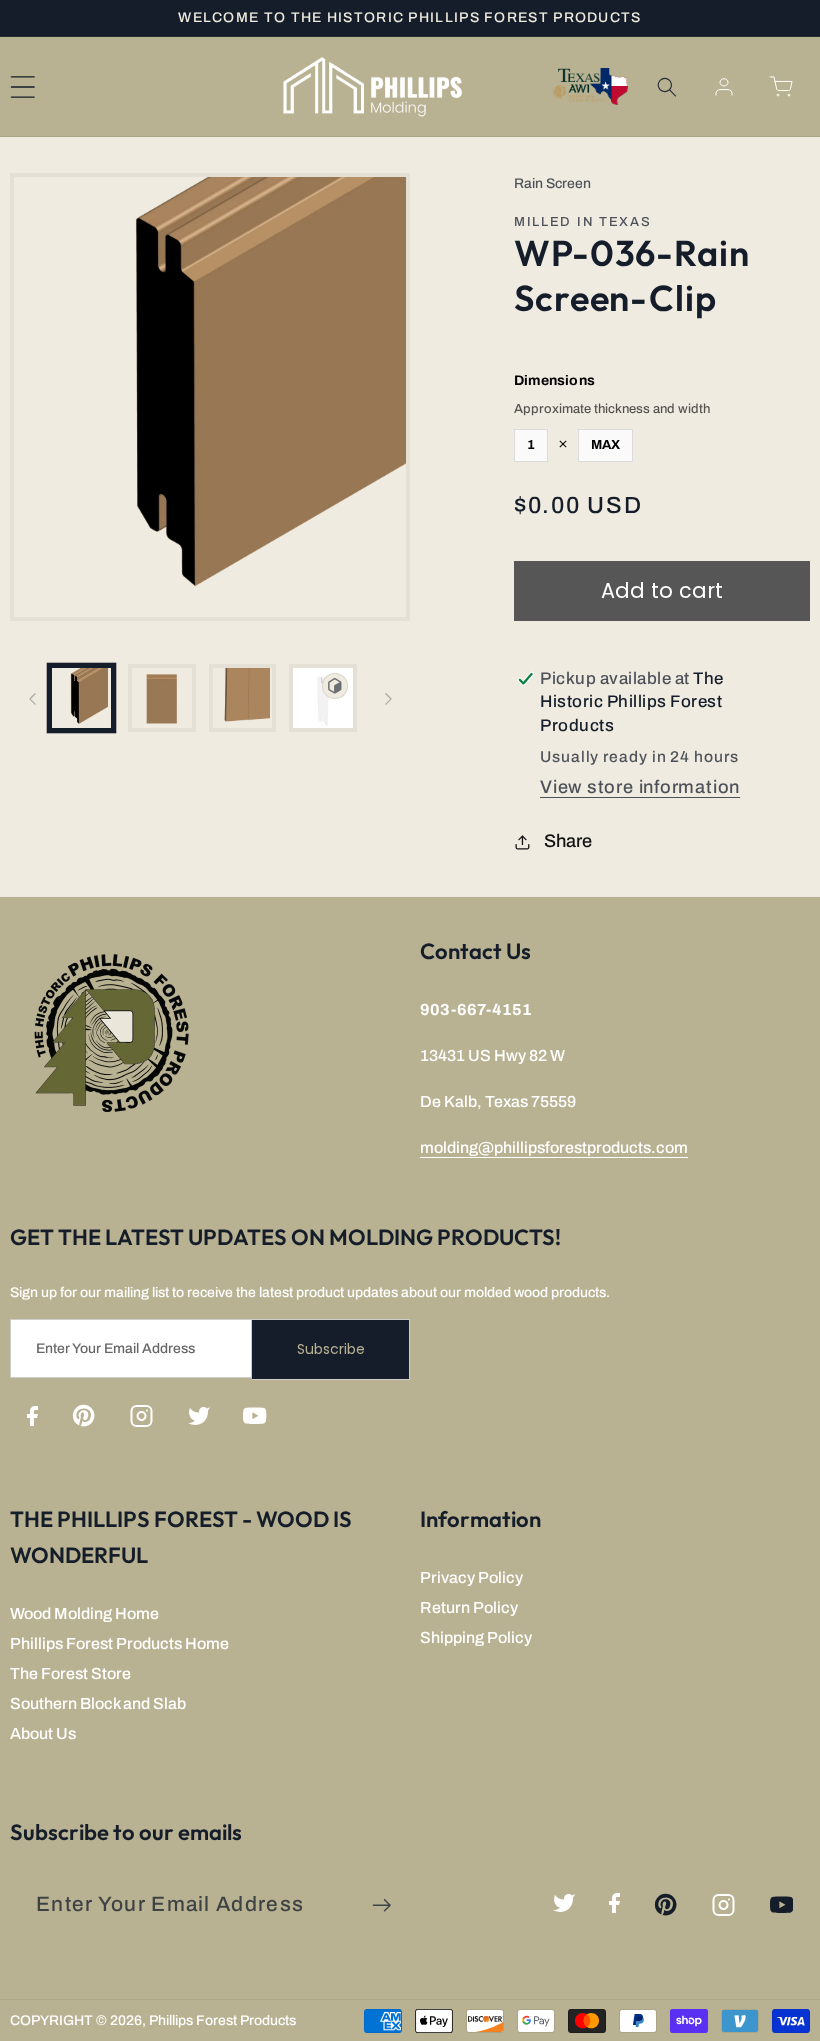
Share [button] (568, 841)
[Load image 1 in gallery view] (82, 698)
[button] (666, 86)
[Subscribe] (381, 1905)
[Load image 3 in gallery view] (243, 698)
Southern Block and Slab (98, 1703)
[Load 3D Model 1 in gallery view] (323, 698)
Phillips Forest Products (222, 2020)
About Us (43, 1733)
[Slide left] (32, 698)
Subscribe (331, 1349)
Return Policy (469, 1607)
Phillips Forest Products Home (119, 1643)
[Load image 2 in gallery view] (162, 698)
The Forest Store (70, 1673)
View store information (640, 787)
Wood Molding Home (84, 1613)
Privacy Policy (471, 1577)
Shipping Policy (476, 1637)
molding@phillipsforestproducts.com (554, 1147)
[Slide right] (388, 698)
